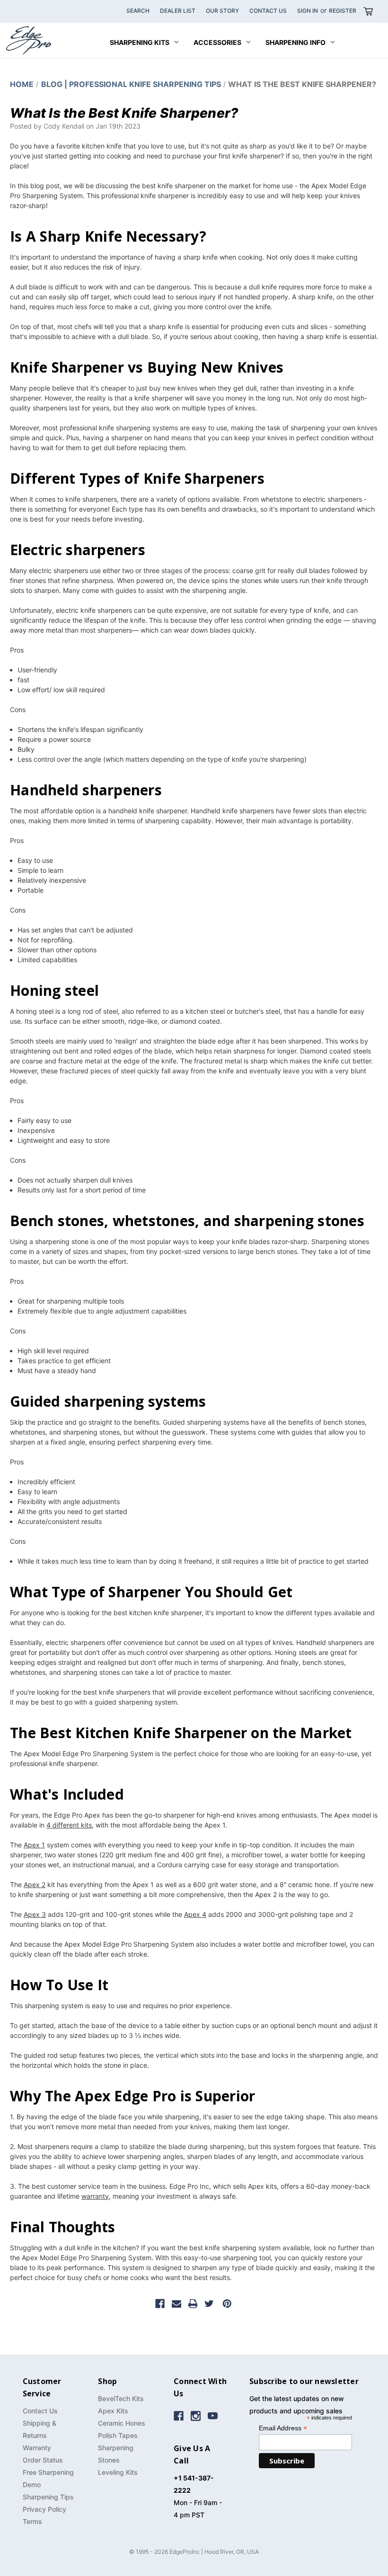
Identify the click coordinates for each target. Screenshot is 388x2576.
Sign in (308, 11)
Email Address (283, 2428)
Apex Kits (113, 2411)
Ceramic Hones (122, 2423)
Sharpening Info (295, 42)
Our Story (222, 11)
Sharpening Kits (140, 42)
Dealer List (178, 11)
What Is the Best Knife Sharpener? (124, 113)
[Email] (176, 2304)
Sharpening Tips (48, 2497)
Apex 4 (195, 1914)
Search (138, 11)
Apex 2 (35, 1884)
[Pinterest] (227, 2304)
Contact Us (268, 11)
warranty (95, 2196)
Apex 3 (35, 1914)
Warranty (37, 2448)
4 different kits (69, 1825)
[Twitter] (209, 2304)
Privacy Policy (44, 2509)
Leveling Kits (118, 2472)
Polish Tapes (118, 2435)
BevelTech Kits (121, 2398)
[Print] (193, 2304)
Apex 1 (34, 1845)
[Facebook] (160, 2304)
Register (343, 11)
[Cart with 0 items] (368, 11)
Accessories (217, 42)
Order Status (43, 2460)
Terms (32, 2521)
